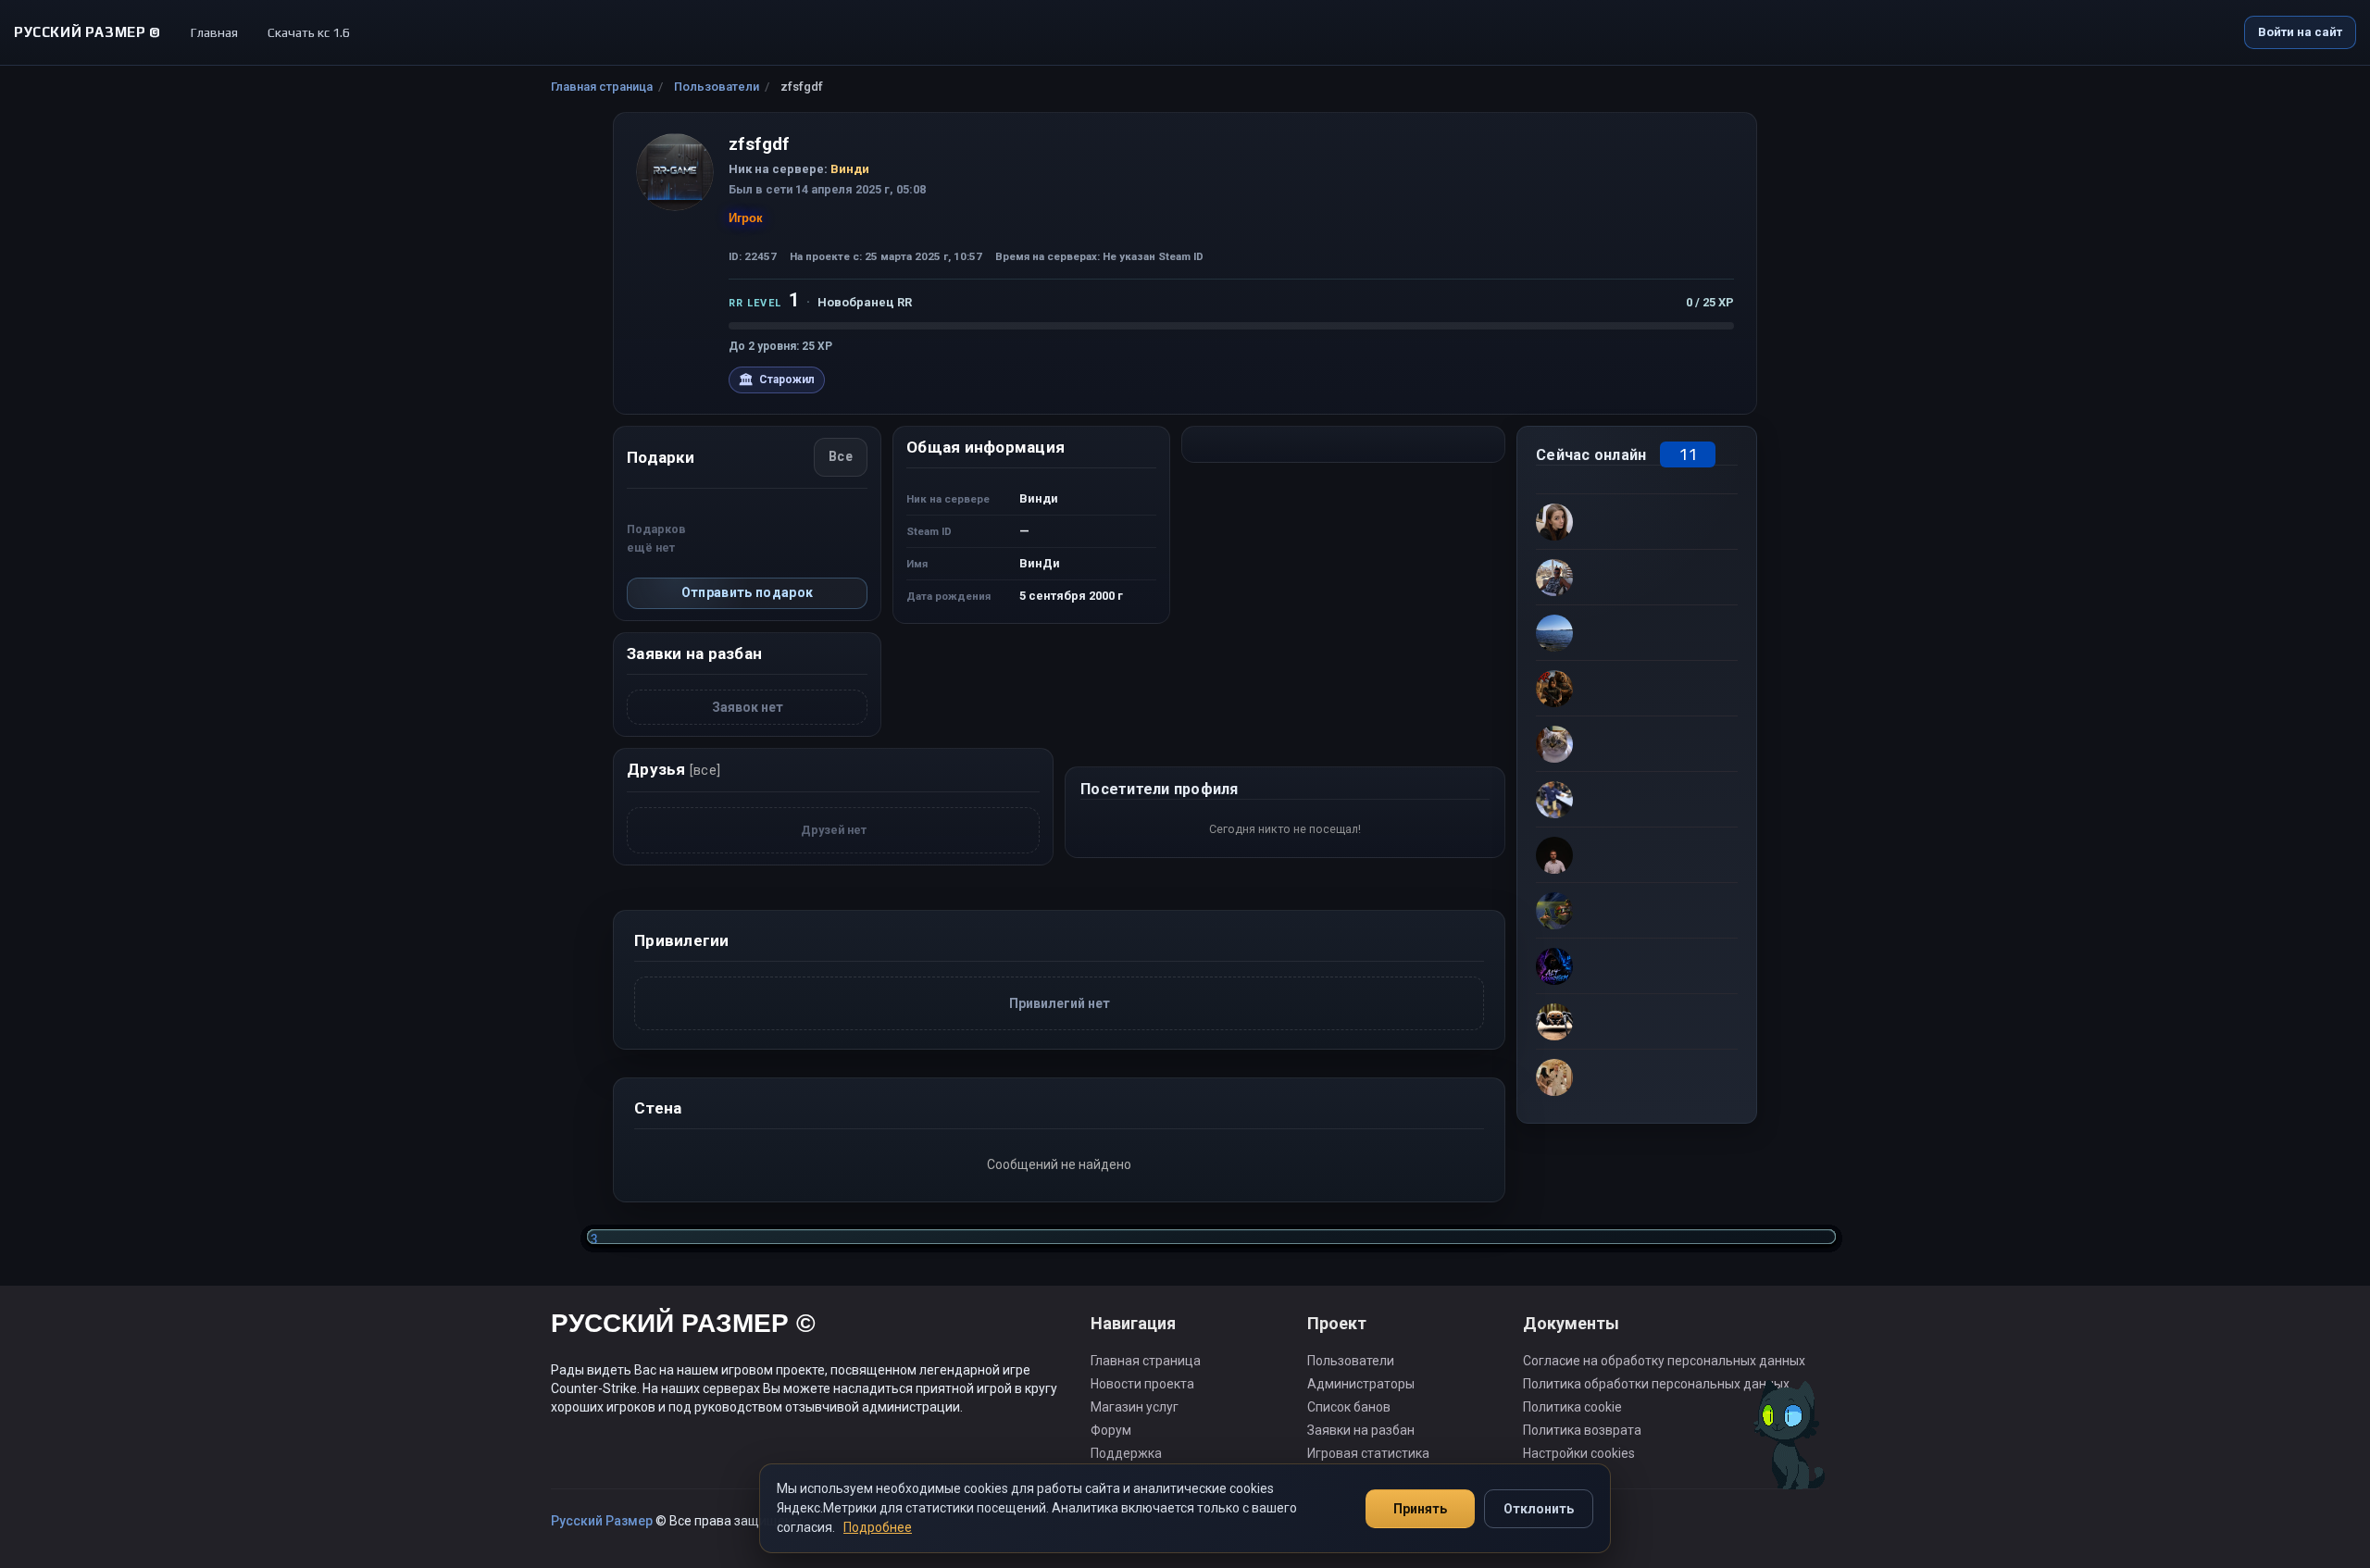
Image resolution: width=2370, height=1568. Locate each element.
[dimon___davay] (1637, 743)
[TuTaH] (1637, 632)
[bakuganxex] (1637, 854)
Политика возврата (1582, 1430)
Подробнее (878, 1527)
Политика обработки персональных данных (1656, 1384)
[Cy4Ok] (1637, 577)
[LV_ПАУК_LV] (1637, 1021)
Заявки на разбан (1361, 1430)
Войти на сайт (2300, 32)
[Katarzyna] (1637, 521)
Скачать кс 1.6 (309, 32)
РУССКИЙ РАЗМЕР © (683, 1326)
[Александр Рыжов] (1637, 1076)
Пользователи (717, 87)
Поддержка (1126, 1453)
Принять (1420, 1509)
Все (841, 456)
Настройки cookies (1579, 1453)
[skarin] (1637, 910)
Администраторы (1361, 1384)
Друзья (674, 769)
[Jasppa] (1637, 799)
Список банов (1349, 1407)
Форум (1111, 1430)
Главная (214, 32)
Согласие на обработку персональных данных (1664, 1361)
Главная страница (602, 87)
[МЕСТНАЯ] (1637, 688)
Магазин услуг (1135, 1407)
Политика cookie (1572, 1407)
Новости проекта (1142, 1384)
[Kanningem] (1637, 965)
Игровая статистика (1368, 1453)
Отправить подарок (748, 592)
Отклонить (1539, 1509)
